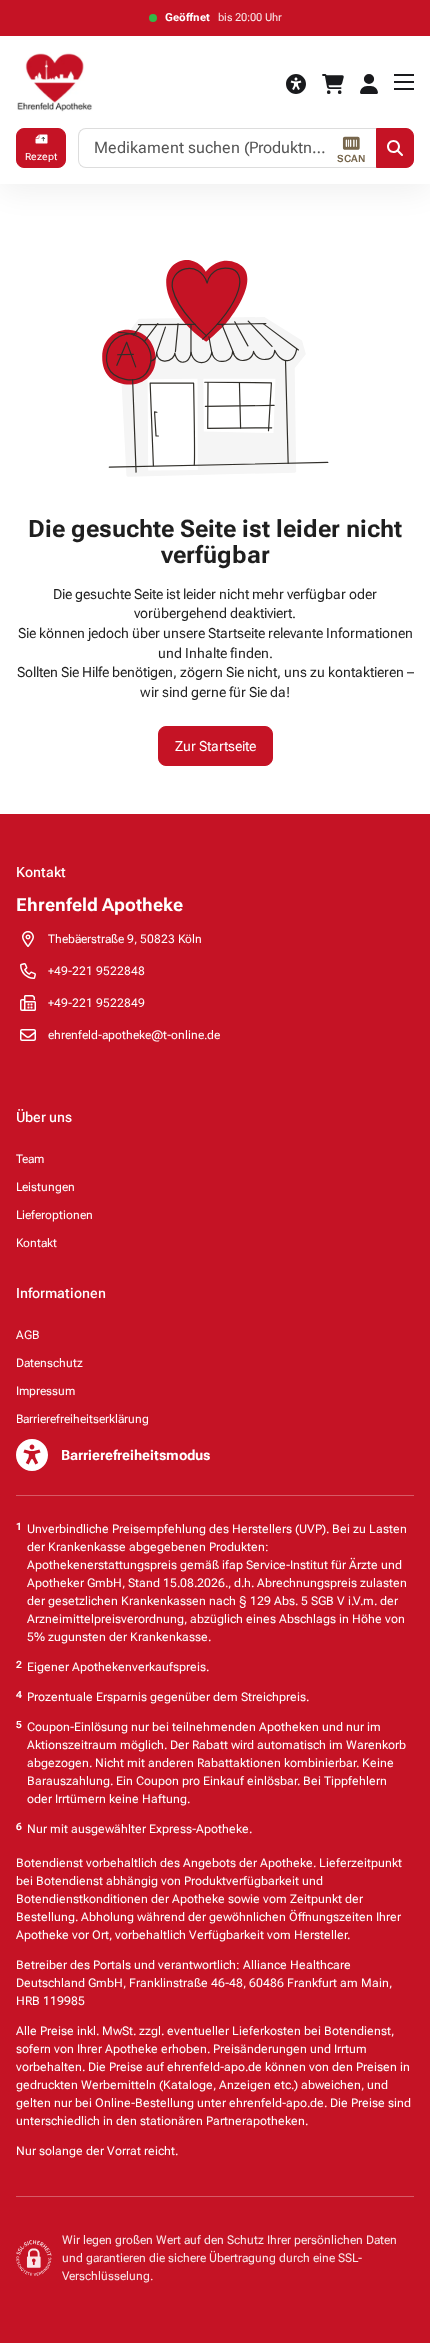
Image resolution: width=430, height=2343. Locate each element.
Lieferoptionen (54, 1215)
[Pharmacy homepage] (82, 82)
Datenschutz (49, 1363)
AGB (27, 1335)
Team (30, 1159)
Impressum (45, 1391)
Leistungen (45, 1187)
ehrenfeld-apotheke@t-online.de (134, 1035)
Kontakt (36, 1243)
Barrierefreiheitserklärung (82, 1419)
